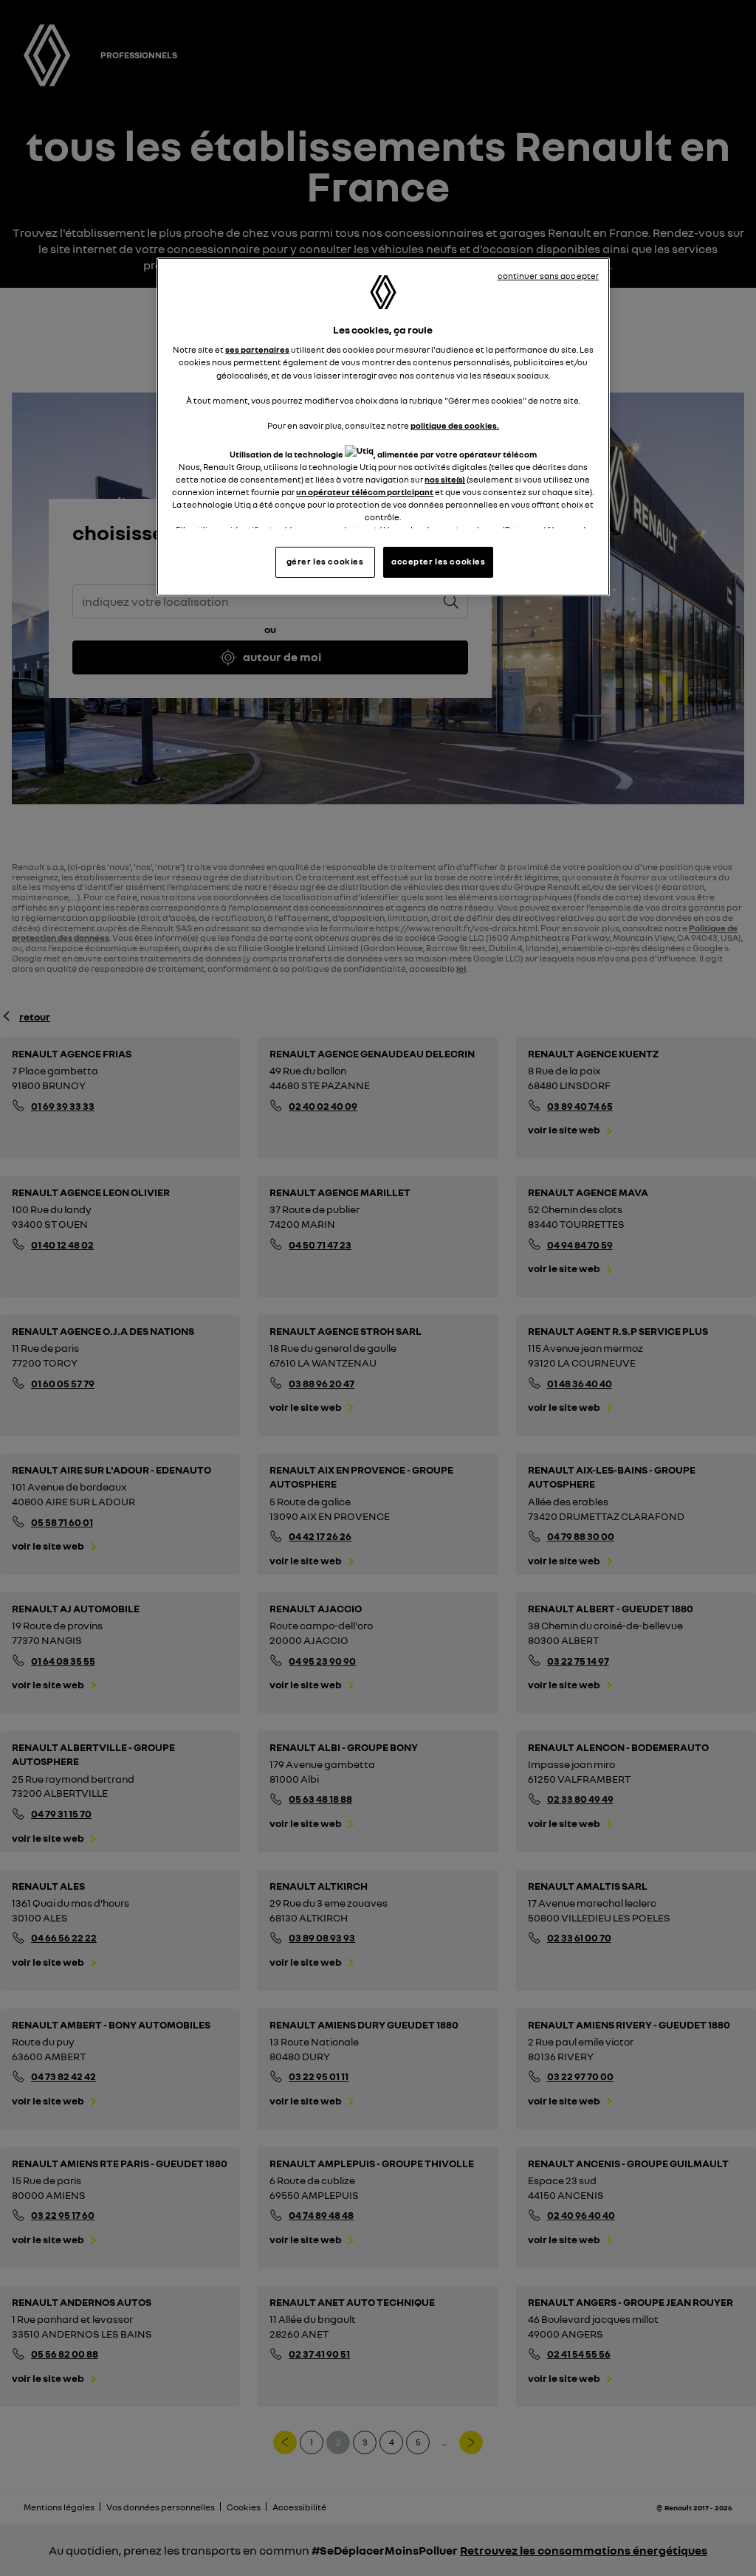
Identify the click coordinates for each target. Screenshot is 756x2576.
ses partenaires (257, 350)
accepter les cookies (438, 562)
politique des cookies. (455, 426)
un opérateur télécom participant (365, 492)
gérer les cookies (325, 562)
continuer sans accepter (549, 276)
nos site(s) (445, 480)
